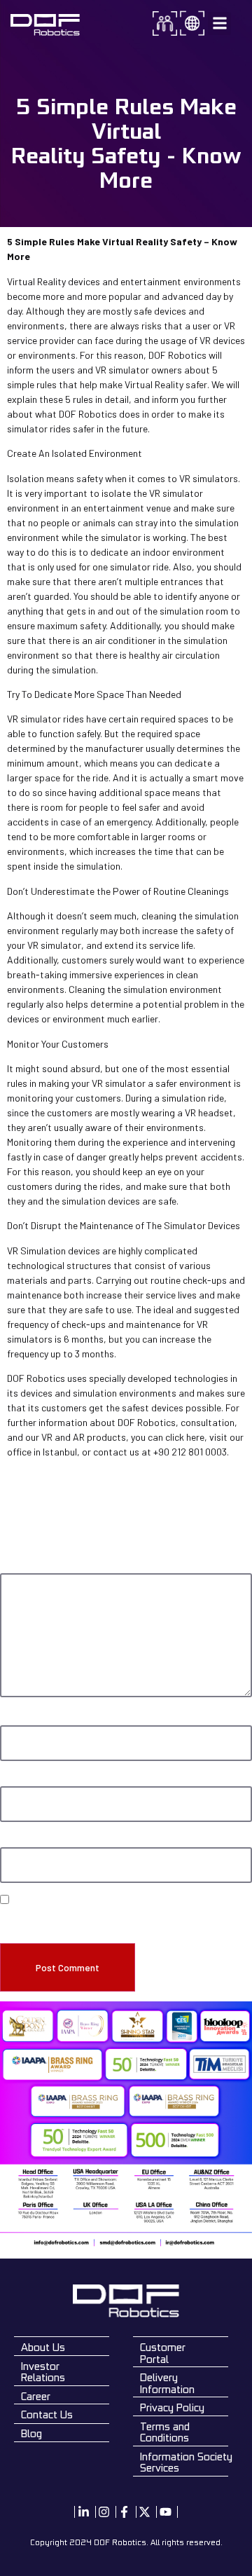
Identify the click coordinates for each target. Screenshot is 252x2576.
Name (14, 1719)
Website (16, 1841)
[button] (219, 23)
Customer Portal (163, 2353)
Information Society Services (186, 2462)
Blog (31, 2433)
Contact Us (47, 2414)
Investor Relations (43, 2372)
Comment (22, 1567)
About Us (43, 2347)
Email (13, 1780)
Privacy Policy (172, 2407)
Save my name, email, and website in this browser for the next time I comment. (126, 1920)
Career (36, 2396)
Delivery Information (167, 2383)
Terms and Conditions (165, 2432)
